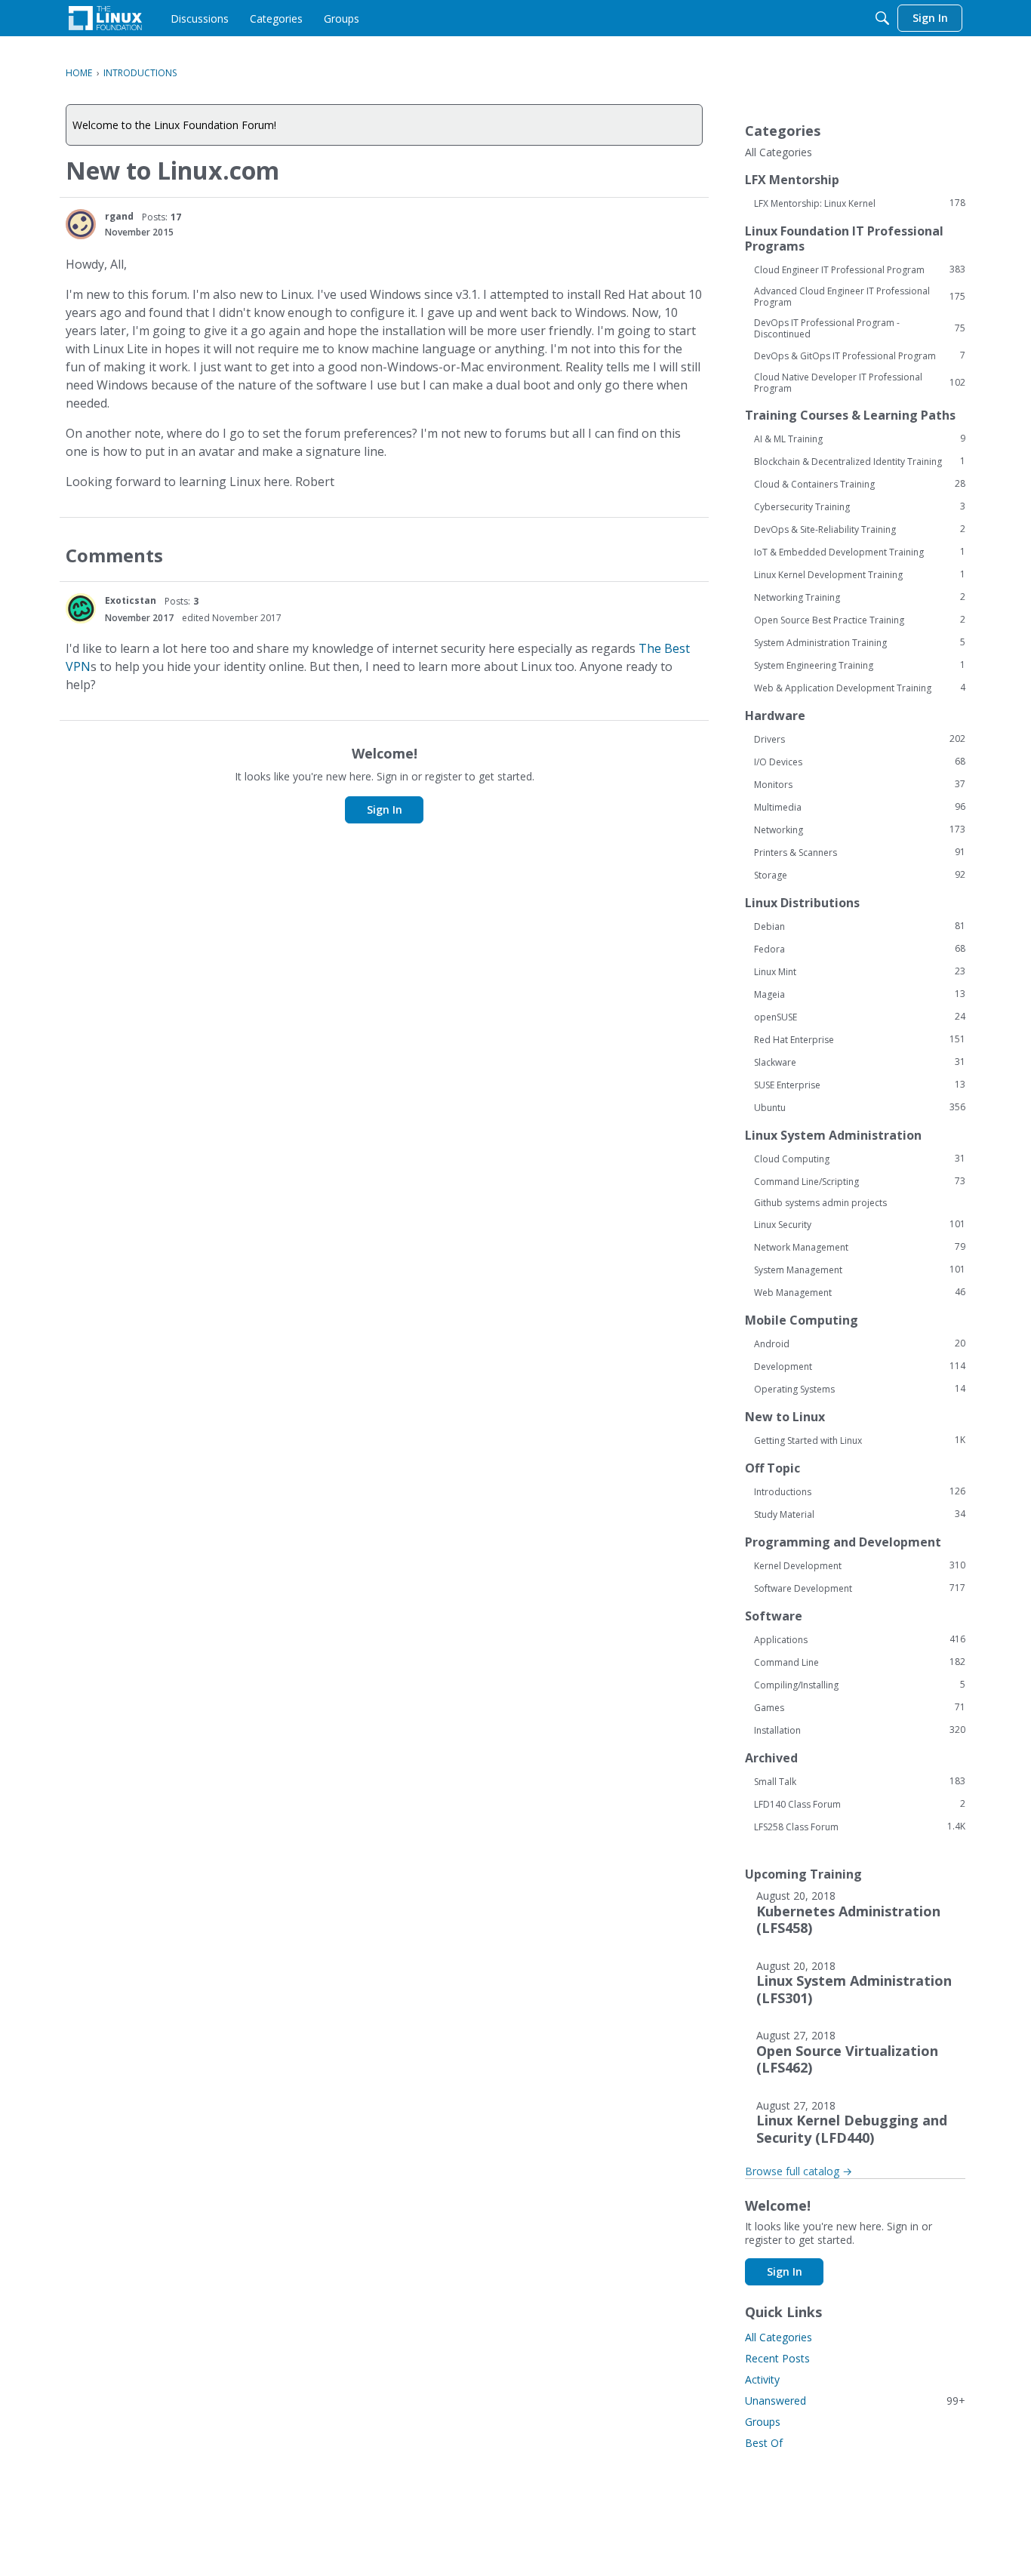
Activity (762, 2379)
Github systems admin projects (820, 1203)
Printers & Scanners (860, 852)
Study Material (860, 1514)
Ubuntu (860, 1107)
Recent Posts (777, 2358)
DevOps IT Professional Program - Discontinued (860, 328)
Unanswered (855, 2401)
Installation (860, 1730)
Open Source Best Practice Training (860, 620)
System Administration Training (860, 642)
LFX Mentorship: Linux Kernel (860, 203)
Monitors (860, 784)
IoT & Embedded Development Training (860, 552)
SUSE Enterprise (860, 1085)
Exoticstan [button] (131, 600)
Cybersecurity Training (860, 506)
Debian (860, 926)
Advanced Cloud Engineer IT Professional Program (860, 297)
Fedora (860, 949)
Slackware (860, 1062)
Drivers (860, 739)
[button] (81, 224)
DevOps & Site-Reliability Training (860, 529)
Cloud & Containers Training (860, 484)
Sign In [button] (385, 809)
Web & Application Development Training (860, 688)
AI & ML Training (860, 439)
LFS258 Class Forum (860, 1827)
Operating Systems (860, 1389)
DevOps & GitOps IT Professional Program (860, 355)
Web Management (860, 1292)
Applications (860, 1639)
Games (860, 1707)
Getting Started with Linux (860, 1440)
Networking (860, 829)
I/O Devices (860, 762)
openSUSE (860, 1017)
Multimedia (860, 807)
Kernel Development (860, 1565)
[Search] (882, 18)
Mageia (860, 994)
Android (860, 1343)
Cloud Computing (860, 1159)
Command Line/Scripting (860, 1181)
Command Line (860, 1662)
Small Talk (860, 1781)
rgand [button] (119, 216)
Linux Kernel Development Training (860, 574)
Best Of (764, 2443)
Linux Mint (860, 971)
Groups (763, 2422)
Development (860, 1366)
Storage (860, 875)
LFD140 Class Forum (860, 1804)
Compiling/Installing (860, 1685)
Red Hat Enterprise (860, 1039)
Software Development (860, 1588)
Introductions (860, 1491)
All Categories (779, 152)
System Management (860, 1270)
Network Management (860, 1247)
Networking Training (860, 597)
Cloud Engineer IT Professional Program (860, 269)
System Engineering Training (860, 665)
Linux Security (860, 1224)
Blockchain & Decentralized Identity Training (860, 461)
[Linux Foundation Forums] (105, 18)
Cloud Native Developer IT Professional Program (860, 383)
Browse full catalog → (799, 2171)
